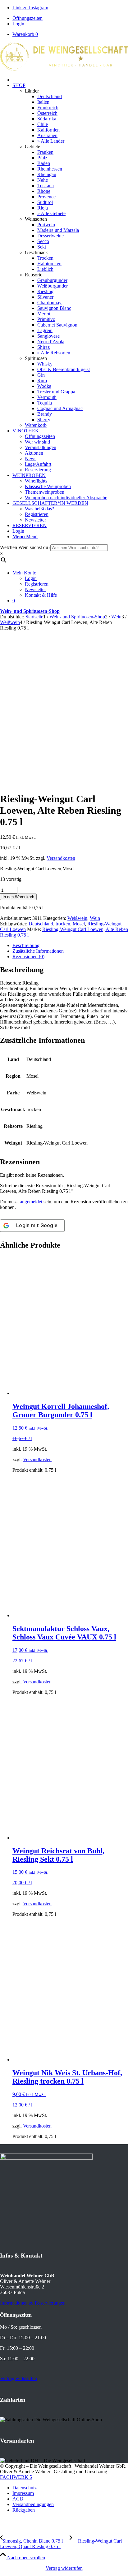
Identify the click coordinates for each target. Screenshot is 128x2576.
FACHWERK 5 (16, 2477)
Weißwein (77, 918)
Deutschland (41, 924)
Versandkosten (61, 858)
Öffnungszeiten (27, 18)
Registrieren (37, 584)
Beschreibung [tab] (26, 945)
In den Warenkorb (18, 897)
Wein (95, 918)
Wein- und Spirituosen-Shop (30, 611)
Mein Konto (24, 573)
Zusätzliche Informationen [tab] (38, 951)
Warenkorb (25, 34)
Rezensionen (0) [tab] (28, 957)
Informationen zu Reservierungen (33, 2303)
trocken (63, 924)
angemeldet (31, 1202)
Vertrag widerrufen (64, 2568)
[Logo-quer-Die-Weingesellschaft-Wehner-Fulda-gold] (64, 69)
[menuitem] (70, 18)
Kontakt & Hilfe (41, 595)
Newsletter (35, 589)
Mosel (79, 924)
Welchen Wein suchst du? (25, 547)
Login (18, 24)
